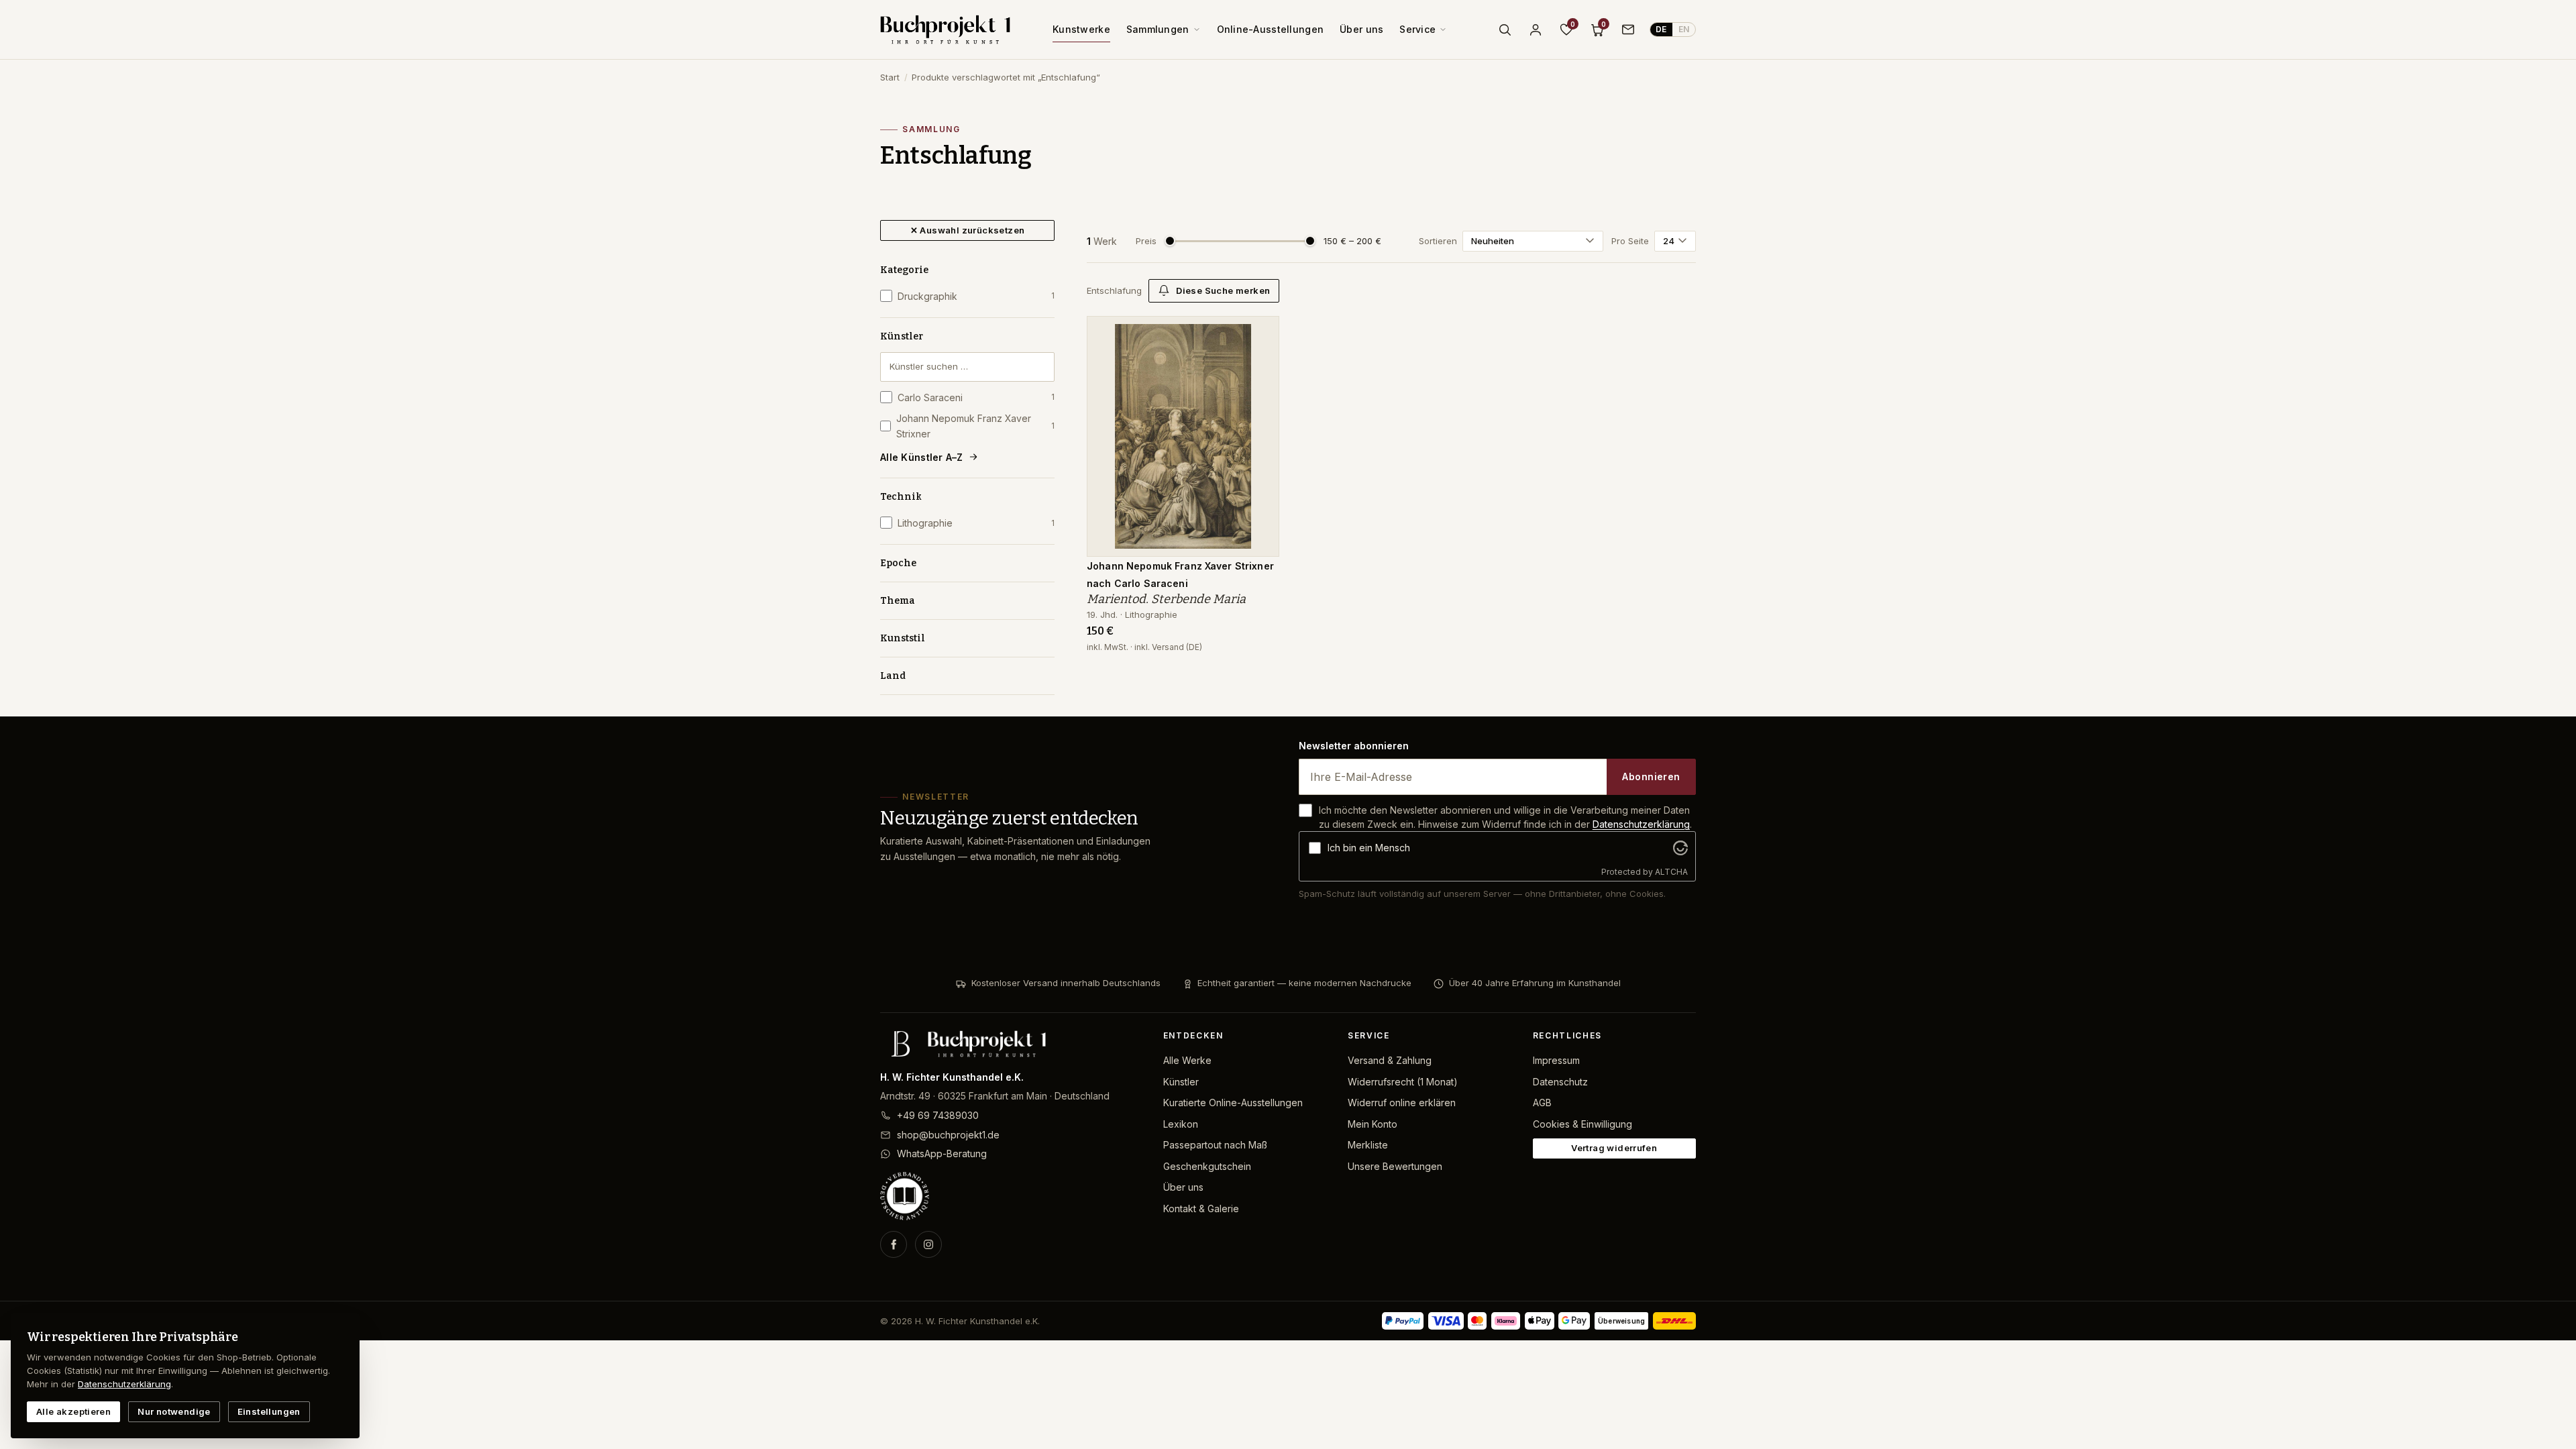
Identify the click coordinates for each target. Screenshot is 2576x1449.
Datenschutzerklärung (1641, 824)
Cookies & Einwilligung (1582, 1124)
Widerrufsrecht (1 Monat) (1403, 1082)
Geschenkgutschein (1207, 1166)
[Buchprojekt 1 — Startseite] (945, 30)
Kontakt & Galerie (1201, 1209)
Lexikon (1181, 1124)
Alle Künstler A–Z (922, 457)
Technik (901, 497)
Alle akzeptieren (73, 1411)
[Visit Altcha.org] (1680, 848)
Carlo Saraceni (976, 397)
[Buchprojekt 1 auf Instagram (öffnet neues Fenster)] (928, 1244)
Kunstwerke (1081, 29)
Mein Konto (1373, 1124)
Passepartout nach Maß (1215, 1145)
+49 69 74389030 (938, 1115)
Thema (898, 601)
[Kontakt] (1628, 30)
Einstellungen (269, 1411)
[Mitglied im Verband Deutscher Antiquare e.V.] (1011, 1196)
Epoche (898, 563)
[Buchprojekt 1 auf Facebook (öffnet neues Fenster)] (894, 1244)
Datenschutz (1560, 1082)
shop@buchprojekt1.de (948, 1135)
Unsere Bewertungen (1395, 1166)
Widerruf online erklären (1402, 1103)
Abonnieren (1651, 776)
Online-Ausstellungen (1271, 29)
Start (890, 77)
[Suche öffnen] (1505, 30)
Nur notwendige (174, 1411)
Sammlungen (1158, 29)
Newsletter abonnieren (1354, 746)
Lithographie (976, 523)
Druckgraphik (976, 296)
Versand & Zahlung (1390, 1060)
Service (1417, 29)
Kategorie (904, 270)
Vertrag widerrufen (1614, 1148)
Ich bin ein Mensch (1369, 848)
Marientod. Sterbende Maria (1166, 599)
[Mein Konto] (1536, 30)
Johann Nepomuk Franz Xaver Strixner (975, 426)
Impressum (1556, 1060)
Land (893, 676)
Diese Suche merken (1223, 290)
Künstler (902, 336)
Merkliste (1368, 1145)
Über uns (1361, 29)
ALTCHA (1671, 872)
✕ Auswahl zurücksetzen (968, 230)
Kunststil (903, 638)
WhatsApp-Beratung (942, 1153)
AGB (1542, 1103)
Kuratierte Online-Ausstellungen (1233, 1103)
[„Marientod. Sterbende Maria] (1259, 333)
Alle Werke (1187, 1060)
